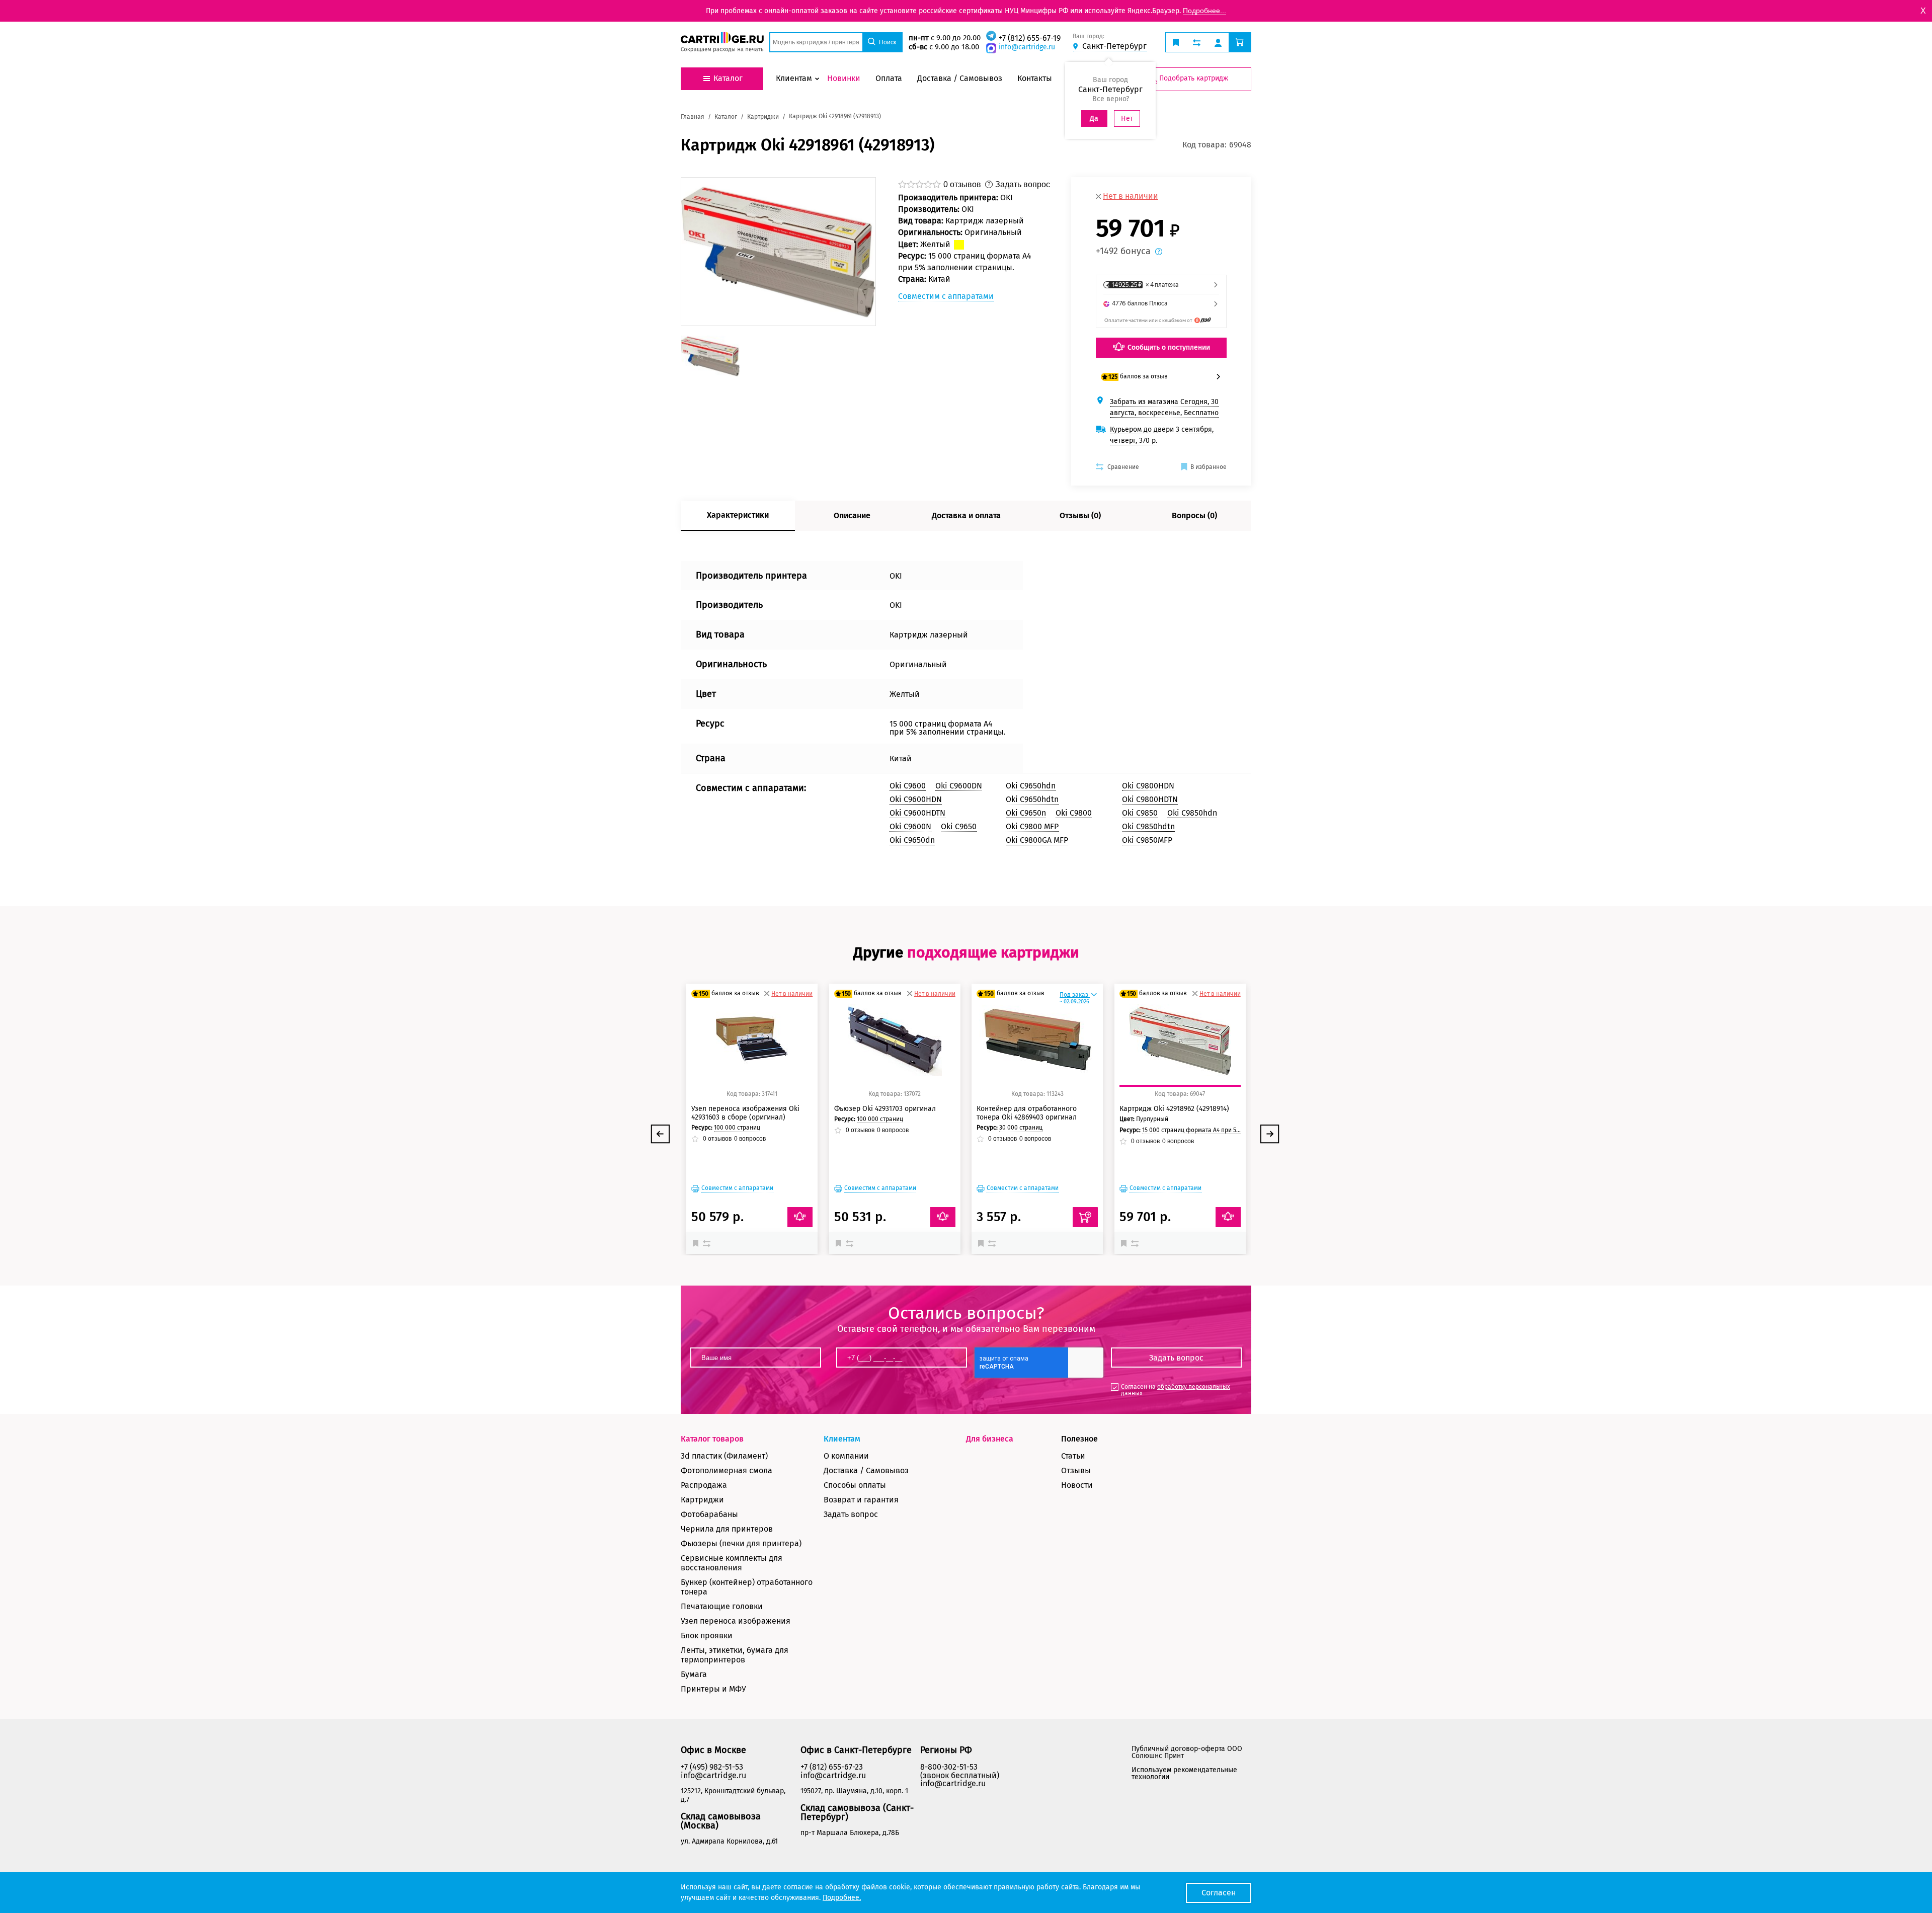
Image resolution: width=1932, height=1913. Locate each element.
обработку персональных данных (1176, 1390)
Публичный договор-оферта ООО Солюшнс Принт (1187, 1752)
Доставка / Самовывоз (866, 1470)
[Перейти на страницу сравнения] (1197, 42)
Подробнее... (1204, 11)
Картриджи (702, 1500)
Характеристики (738, 515)
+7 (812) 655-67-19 (1030, 38)
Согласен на (1176, 1390)
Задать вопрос (851, 1514)
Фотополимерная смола (727, 1470)
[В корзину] (1085, 1217)
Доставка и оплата (966, 515)
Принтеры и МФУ (713, 1689)
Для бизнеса (990, 1439)
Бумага (694, 1674)
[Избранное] (698, 1243)
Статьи (1073, 1456)
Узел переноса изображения (736, 1621)
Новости (1077, 1485)
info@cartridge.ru (1027, 47)
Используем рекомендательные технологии (1184, 1773)
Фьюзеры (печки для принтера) (741, 1543)
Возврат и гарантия (861, 1500)
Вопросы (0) (1194, 515)
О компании (846, 1456)
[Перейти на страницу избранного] (1176, 42)
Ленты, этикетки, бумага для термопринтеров (735, 1655)
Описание (852, 515)
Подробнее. (842, 1898)
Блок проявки (707, 1636)
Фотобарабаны (709, 1514)
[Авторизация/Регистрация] (1218, 42)
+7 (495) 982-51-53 (712, 1767)
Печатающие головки (722, 1606)
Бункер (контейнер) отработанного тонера (747, 1587)
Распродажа (704, 1485)
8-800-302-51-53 (949, 1767)
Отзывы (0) (1080, 515)
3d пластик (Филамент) (724, 1456)
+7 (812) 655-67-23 (832, 1767)
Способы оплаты (855, 1485)
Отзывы (1076, 1470)
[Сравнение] (708, 1243)
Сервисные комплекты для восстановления (732, 1563)
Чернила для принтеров (727, 1529)
